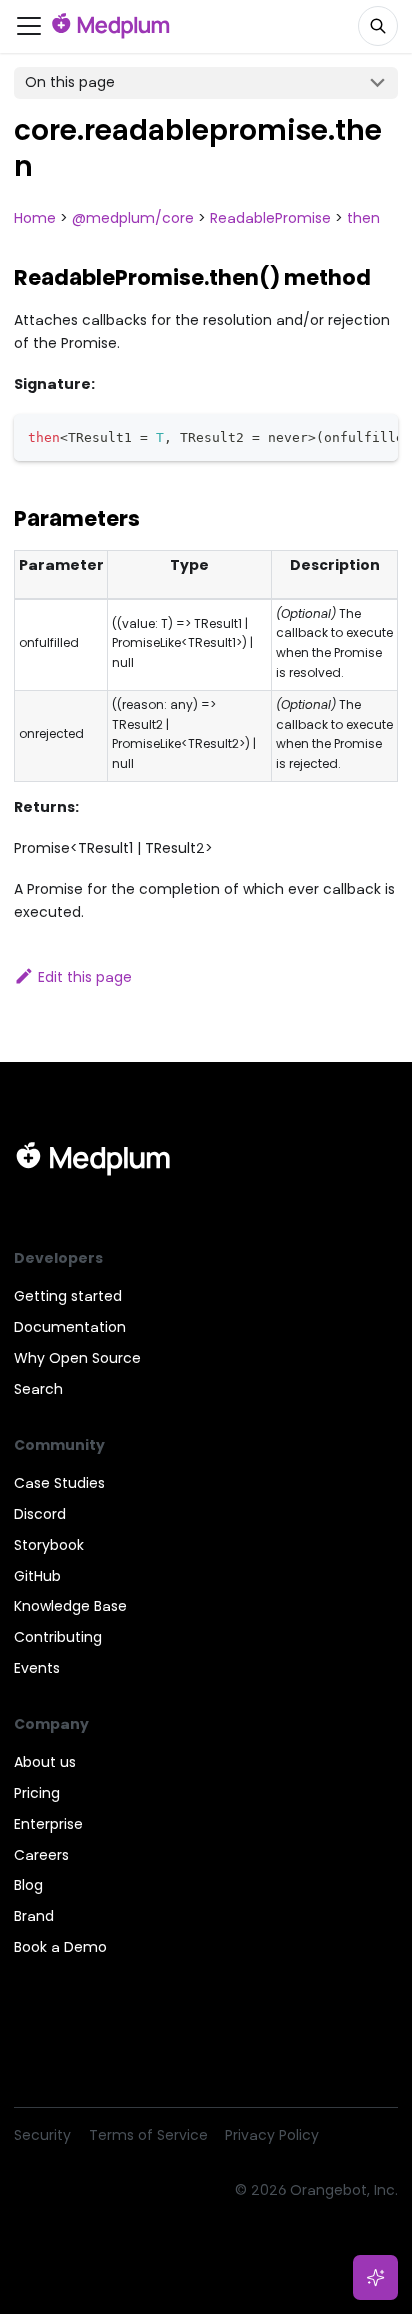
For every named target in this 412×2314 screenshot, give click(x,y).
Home (35, 218)
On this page (70, 82)
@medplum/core (133, 218)
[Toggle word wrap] (344, 436)
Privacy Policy (272, 2135)
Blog (28, 1885)
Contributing (58, 1637)
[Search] (378, 26)
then (363, 218)
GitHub (37, 1576)
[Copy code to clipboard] (376, 436)
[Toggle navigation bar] (29, 26)
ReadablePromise (270, 218)
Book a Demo (60, 1947)
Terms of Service (148, 2135)
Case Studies (59, 1483)
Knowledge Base (70, 1606)
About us (45, 1762)
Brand (34, 1916)
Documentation (70, 1327)
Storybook (49, 1545)
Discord (40, 1514)
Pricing (37, 1793)
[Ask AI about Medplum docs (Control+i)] (376, 2278)
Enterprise (48, 1824)
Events (37, 1668)
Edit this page (85, 977)
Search (38, 1389)
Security (42, 2135)
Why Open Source (77, 1358)
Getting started (68, 1296)
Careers (41, 1855)
